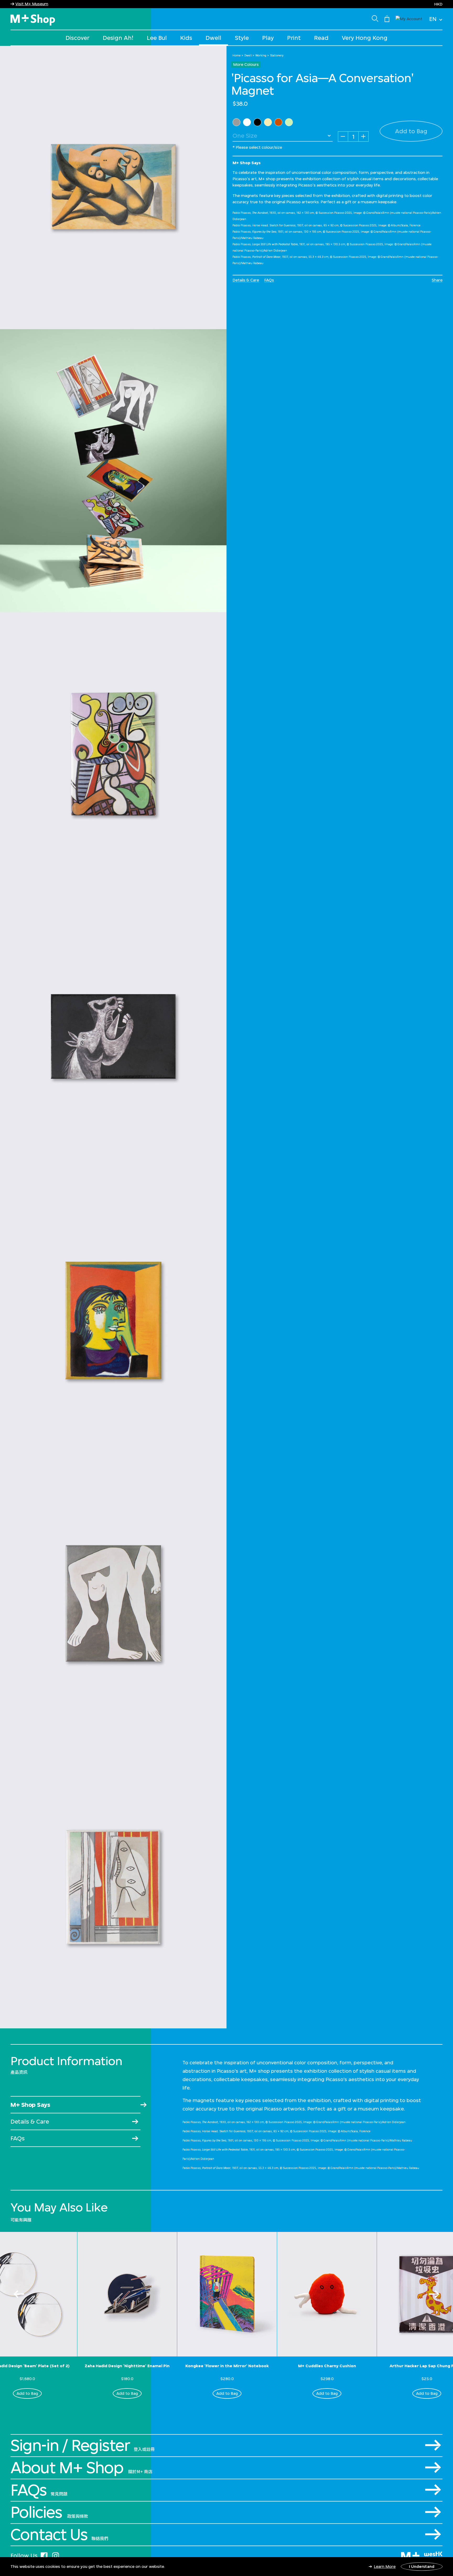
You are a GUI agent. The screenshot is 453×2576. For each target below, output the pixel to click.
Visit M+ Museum (32, 4)
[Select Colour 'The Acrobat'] (236, 122)
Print (294, 38)
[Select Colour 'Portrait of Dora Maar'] (278, 122)
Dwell (213, 38)
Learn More (385, 2566)
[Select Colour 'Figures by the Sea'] (268, 122)
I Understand (422, 2566)
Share (437, 280)
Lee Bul (157, 38)
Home (237, 55)
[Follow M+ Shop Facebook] (44, 2555)
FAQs (269, 280)
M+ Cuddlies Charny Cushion (327, 2366)
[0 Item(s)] (387, 18)
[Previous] (19, 2294)
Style (242, 38)
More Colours (246, 64)
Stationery (277, 55)
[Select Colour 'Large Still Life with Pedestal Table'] (289, 122)
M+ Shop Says (30, 2105)
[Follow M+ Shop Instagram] (56, 2555)
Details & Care (246, 280)
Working (261, 55)
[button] (409, 18)
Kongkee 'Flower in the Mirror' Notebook (227, 2366)
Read (321, 38)
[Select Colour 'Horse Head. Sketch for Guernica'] (257, 122)
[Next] (434, 2294)
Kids (186, 38)
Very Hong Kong (365, 38)
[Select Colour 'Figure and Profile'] (247, 122)
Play (268, 38)
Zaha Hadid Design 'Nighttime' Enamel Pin (127, 2366)
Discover (77, 38)
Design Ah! (118, 38)
